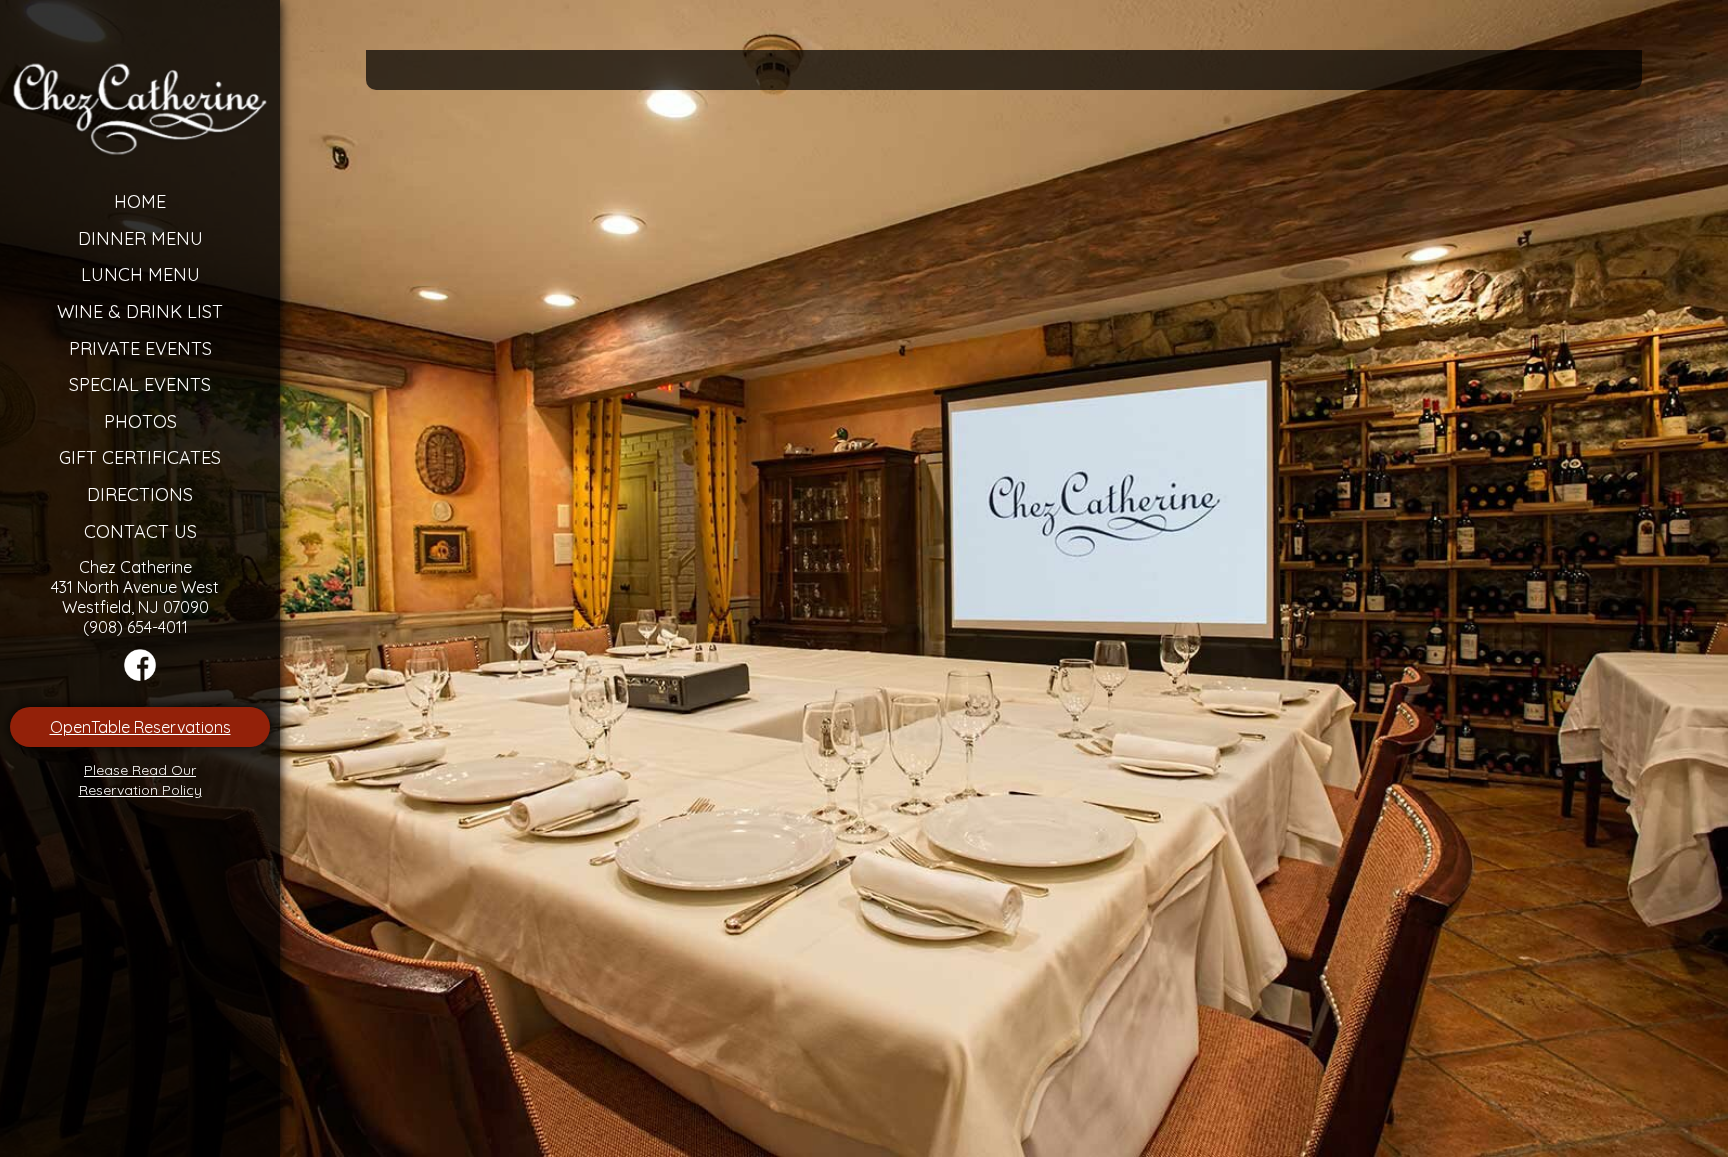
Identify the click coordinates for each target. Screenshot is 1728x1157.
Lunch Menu (140, 274)
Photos (140, 421)
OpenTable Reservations (140, 727)
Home (140, 201)
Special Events (140, 384)
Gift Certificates (140, 457)
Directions (140, 494)
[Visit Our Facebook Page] (140, 675)
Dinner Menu (140, 238)
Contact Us (140, 531)
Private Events (140, 348)
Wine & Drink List (140, 311)
